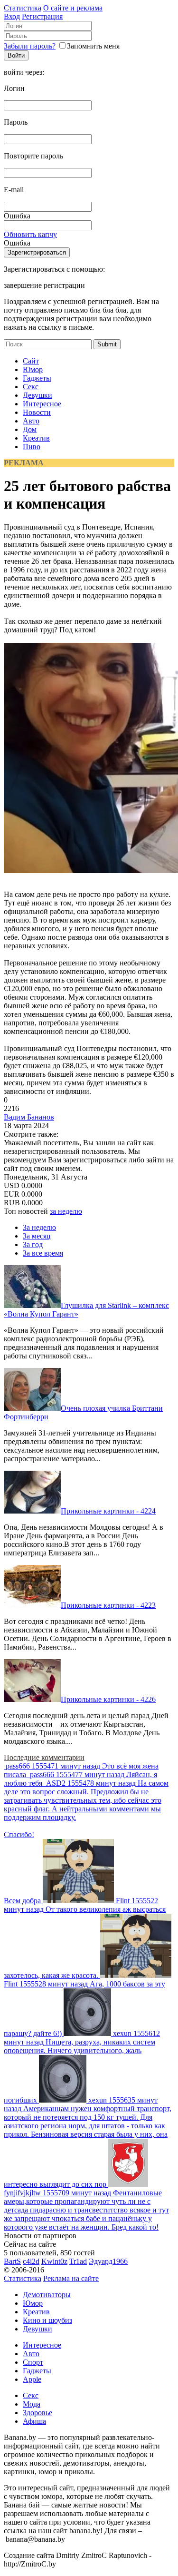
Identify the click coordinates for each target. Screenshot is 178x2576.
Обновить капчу (30, 234)
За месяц (37, 1236)
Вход (12, 16)
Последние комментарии (44, 1757)
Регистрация (42, 16)
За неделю (39, 1227)
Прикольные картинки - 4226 (108, 1699)
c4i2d (31, 2261)
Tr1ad (78, 2261)
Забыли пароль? (30, 46)
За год (33, 1244)
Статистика (23, 8)
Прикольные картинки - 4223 (108, 1605)
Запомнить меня (93, 46)
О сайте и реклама (73, 8)
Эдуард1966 (108, 2261)
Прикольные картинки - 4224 (108, 1511)
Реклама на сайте (71, 2278)
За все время (43, 1253)
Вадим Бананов (29, 1117)
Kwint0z (54, 2261)
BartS (12, 2261)
